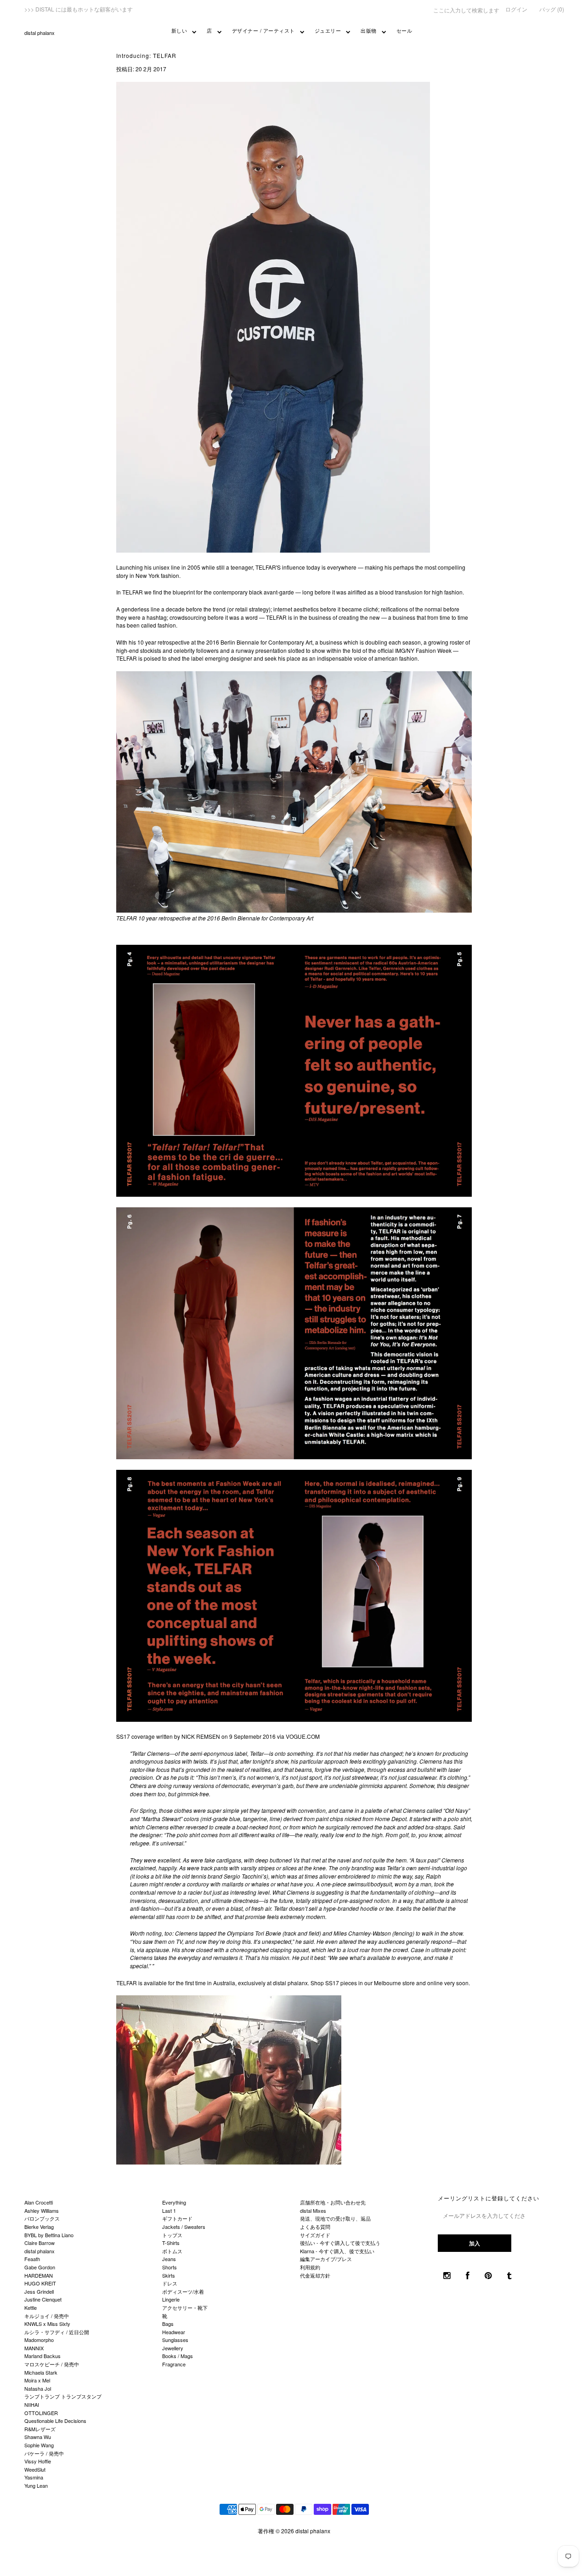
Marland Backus (42, 2356)
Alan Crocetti (39, 2202)
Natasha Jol (38, 2388)
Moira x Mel (37, 2380)
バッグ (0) (552, 9)
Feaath (32, 2259)
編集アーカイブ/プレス (326, 2259)
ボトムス (172, 2251)
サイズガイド (315, 2235)
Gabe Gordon (40, 2267)
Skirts (169, 2275)
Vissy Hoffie (38, 2461)
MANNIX (34, 2348)
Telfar (257, 1753)
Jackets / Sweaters (184, 2227)
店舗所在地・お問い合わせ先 (333, 2202)
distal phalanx (40, 33)
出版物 (369, 30)
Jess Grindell (39, 2291)
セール (404, 30)
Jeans (169, 2259)
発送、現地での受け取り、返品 (335, 2218)
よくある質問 (315, 2227)
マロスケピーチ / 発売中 (52, 2364)
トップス (172, 2235)
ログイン (516, 9)
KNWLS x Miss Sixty (47, 2324)
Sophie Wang (39, 2445)
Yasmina (34, 2477)
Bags (168, 2324)
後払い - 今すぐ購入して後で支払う (340, 2243)
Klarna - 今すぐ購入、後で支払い (337, 2251)
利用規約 (310, 2267)
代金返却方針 (315, 2275)
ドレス (170, 2283)
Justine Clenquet (43, 2299)
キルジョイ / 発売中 (47, 2316)
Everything (174, 2202)
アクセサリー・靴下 (185, 2308)
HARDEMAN (39, 2275)
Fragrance (174, 2364)
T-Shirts (171, 2243)
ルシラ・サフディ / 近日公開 (57, 2332)
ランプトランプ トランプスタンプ (63, 2396)
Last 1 (169, 2210)
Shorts (170, 2267)
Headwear (174, 2332)
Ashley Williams (42, 2210)
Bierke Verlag (39, 2227)
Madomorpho (39, 2340)
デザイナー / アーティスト (263, 30)
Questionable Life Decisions (55, 2421)
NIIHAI (32, 2405)
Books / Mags (178, 2356)
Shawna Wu (38, 2437)
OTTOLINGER (41, 2413)
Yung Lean (36, 2485)
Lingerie (171, 2299)
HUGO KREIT (40, 2283)
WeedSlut (35, 2469)
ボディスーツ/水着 (183, 2291)
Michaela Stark (41, 2372)
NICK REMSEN (201, 1736)
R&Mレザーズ (40, 2429)
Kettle (31, 2308)
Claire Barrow (40, 2243)
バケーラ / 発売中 (44, 2453)
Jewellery (173, 2348)
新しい (179, 30)
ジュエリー (328, 30)
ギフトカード (177, 2218)
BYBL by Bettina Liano (49, 2235)
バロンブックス (42, 2218)
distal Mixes (313, 2210)
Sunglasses (175, 2340)
